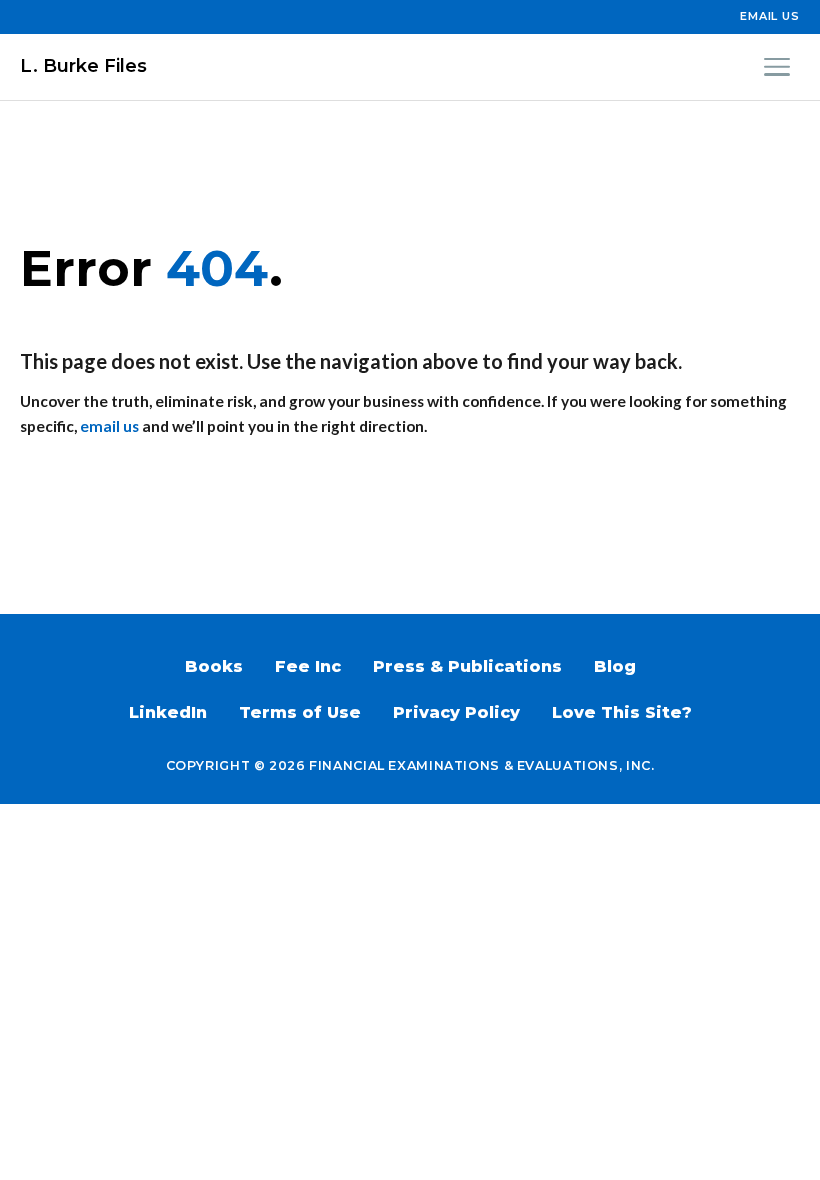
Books (214, 666)
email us (109, 426)
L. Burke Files (83, 66)
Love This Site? (622, 712)
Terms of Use (300, 712)
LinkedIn (168, 712)
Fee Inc (308, 666)
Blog (615, 666)
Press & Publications (467, 666)
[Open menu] (777, 67)
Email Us (770, 16)
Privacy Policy (456, 712)
